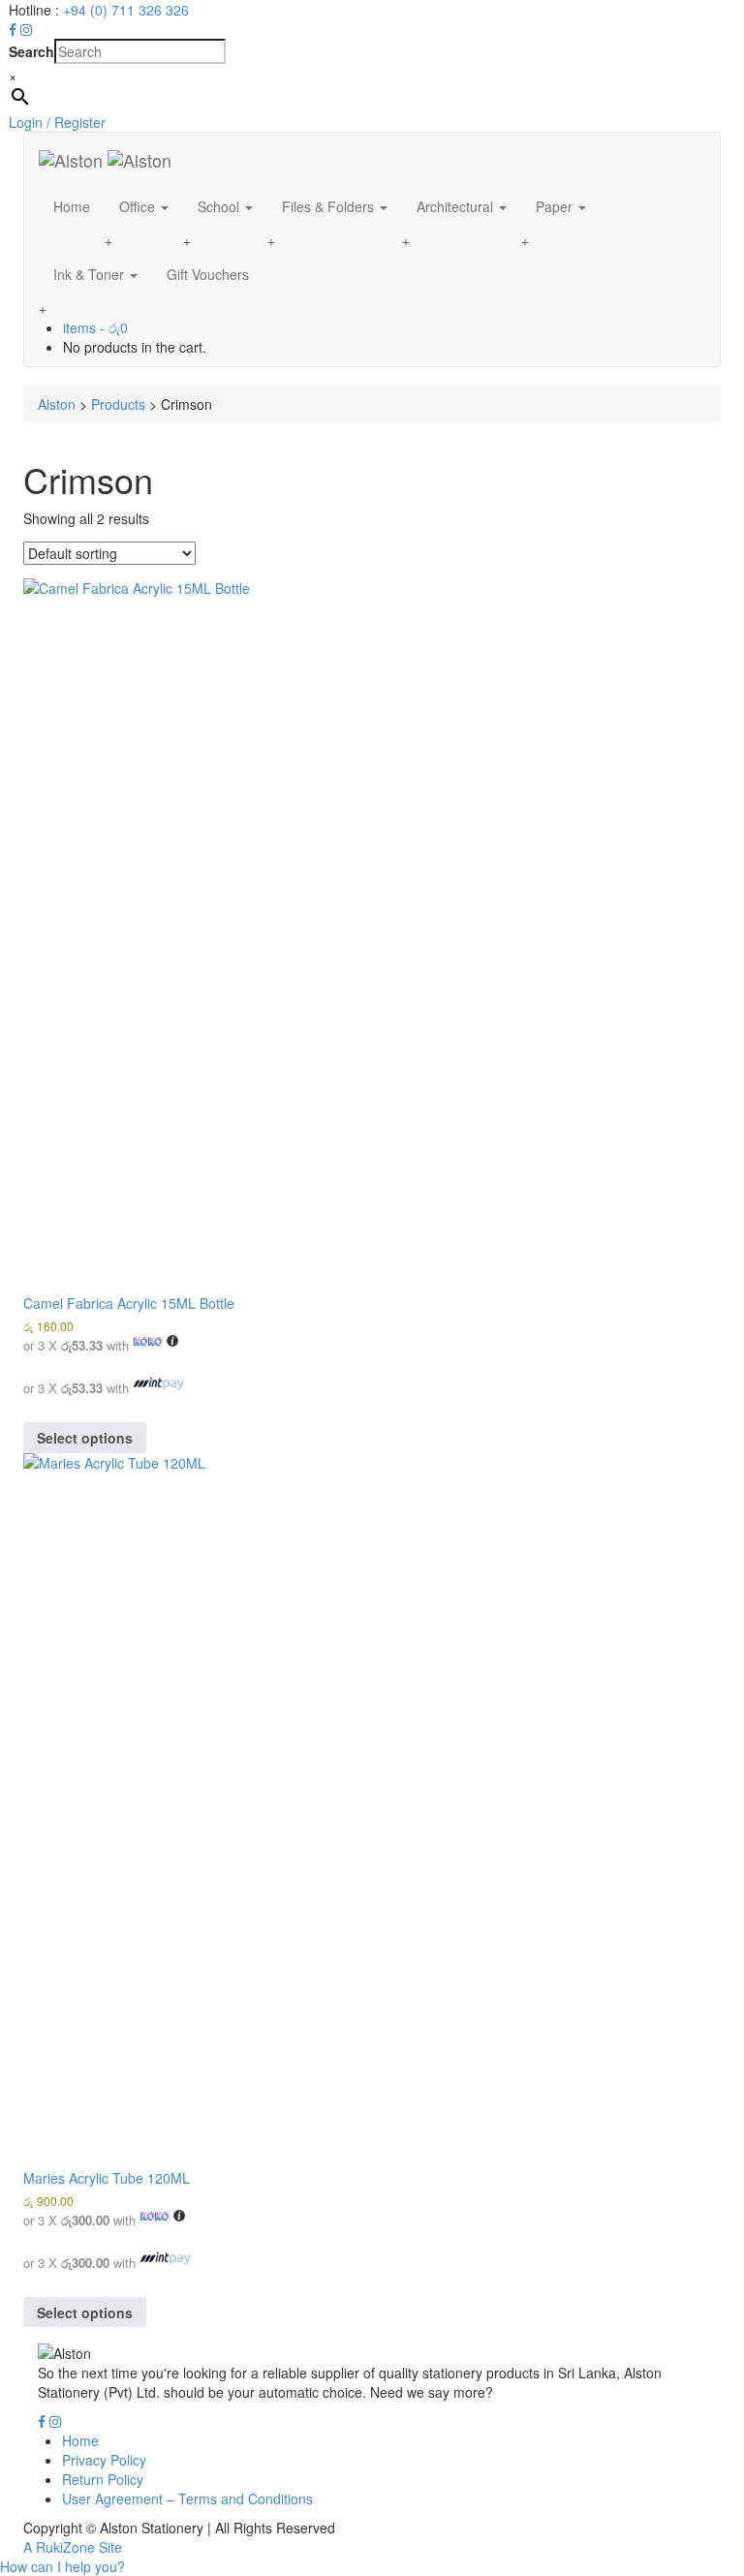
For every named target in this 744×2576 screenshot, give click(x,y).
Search (31, 51)
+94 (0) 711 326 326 (126, 10)
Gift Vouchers (208, 274)
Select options (85, 1438)
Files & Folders (330, 206)
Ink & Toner (91, 274)
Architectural (457, 206)
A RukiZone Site (73, 2547)
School (220, 206)
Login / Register (57, 122)
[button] (62, 2566)
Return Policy (103, 2479)
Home (72, 206)
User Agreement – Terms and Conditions (187, 2498)
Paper (556, 206)
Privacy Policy (104, 2460)
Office (139, 206)
